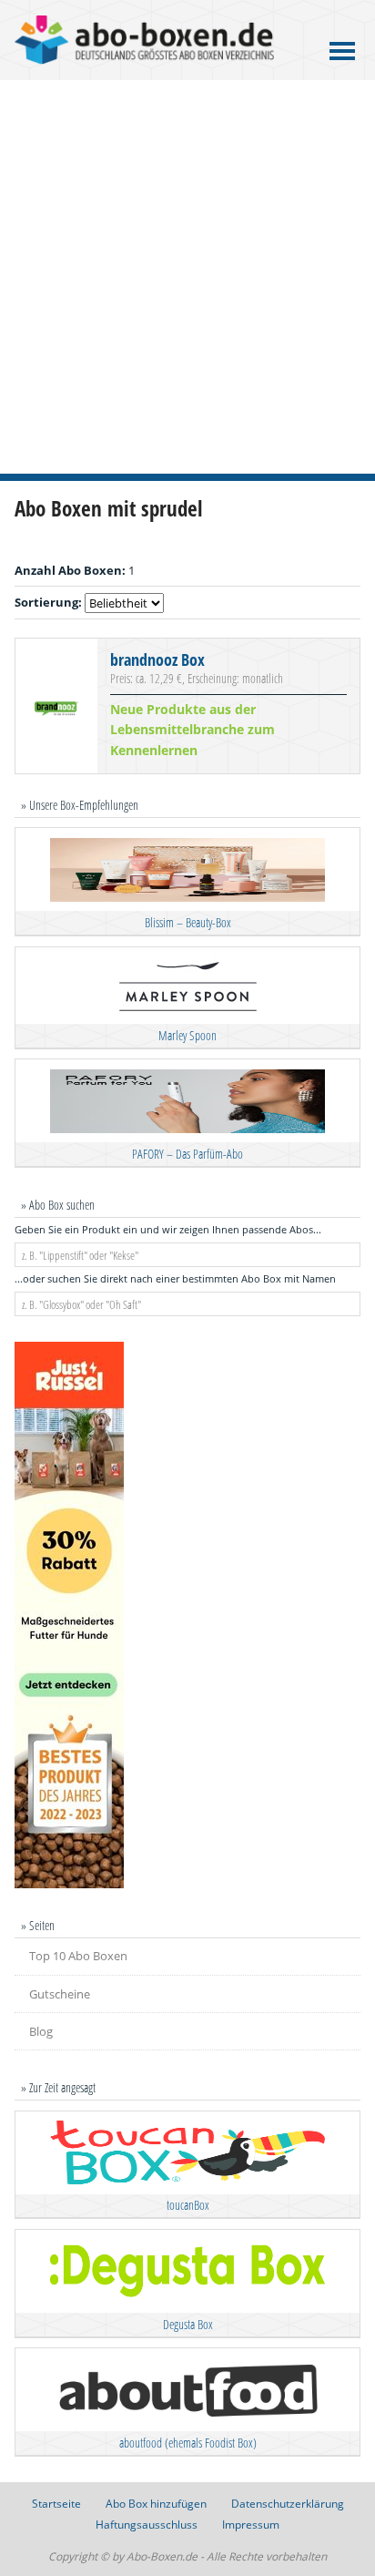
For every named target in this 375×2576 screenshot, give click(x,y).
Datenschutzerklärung (288, 2504)
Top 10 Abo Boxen (78, 1956)
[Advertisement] (187, 277)
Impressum (251, 2525)
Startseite (56, 2504)
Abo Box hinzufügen (156, 2504)
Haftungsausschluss (147, 2525)
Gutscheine (60, 1994)
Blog (41, 2031)
